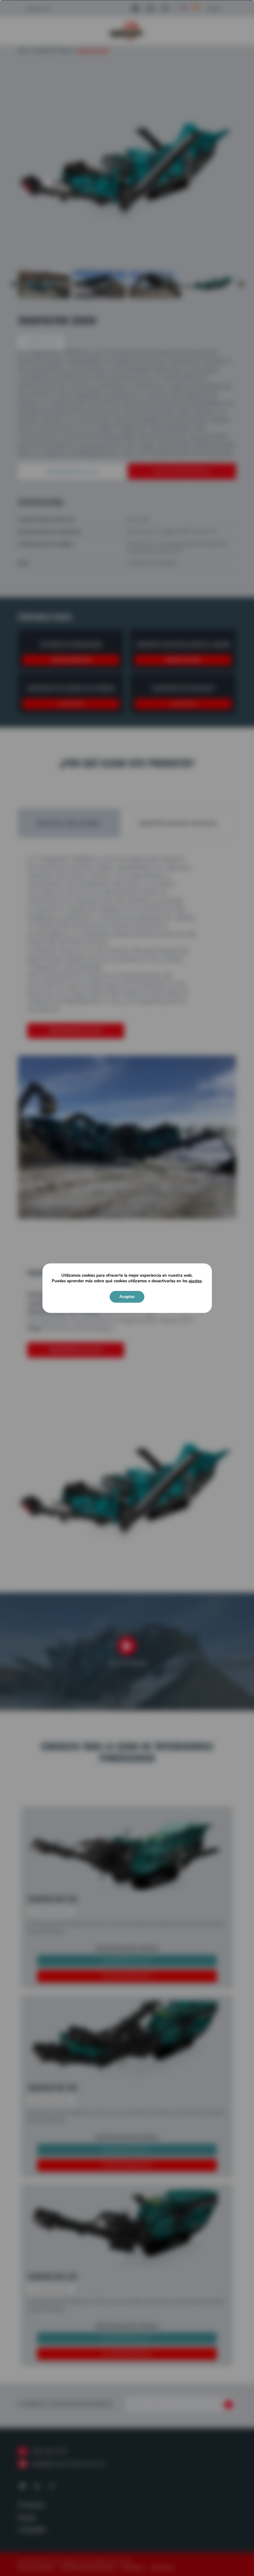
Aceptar (127, 1297)
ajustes (195, 1281)
